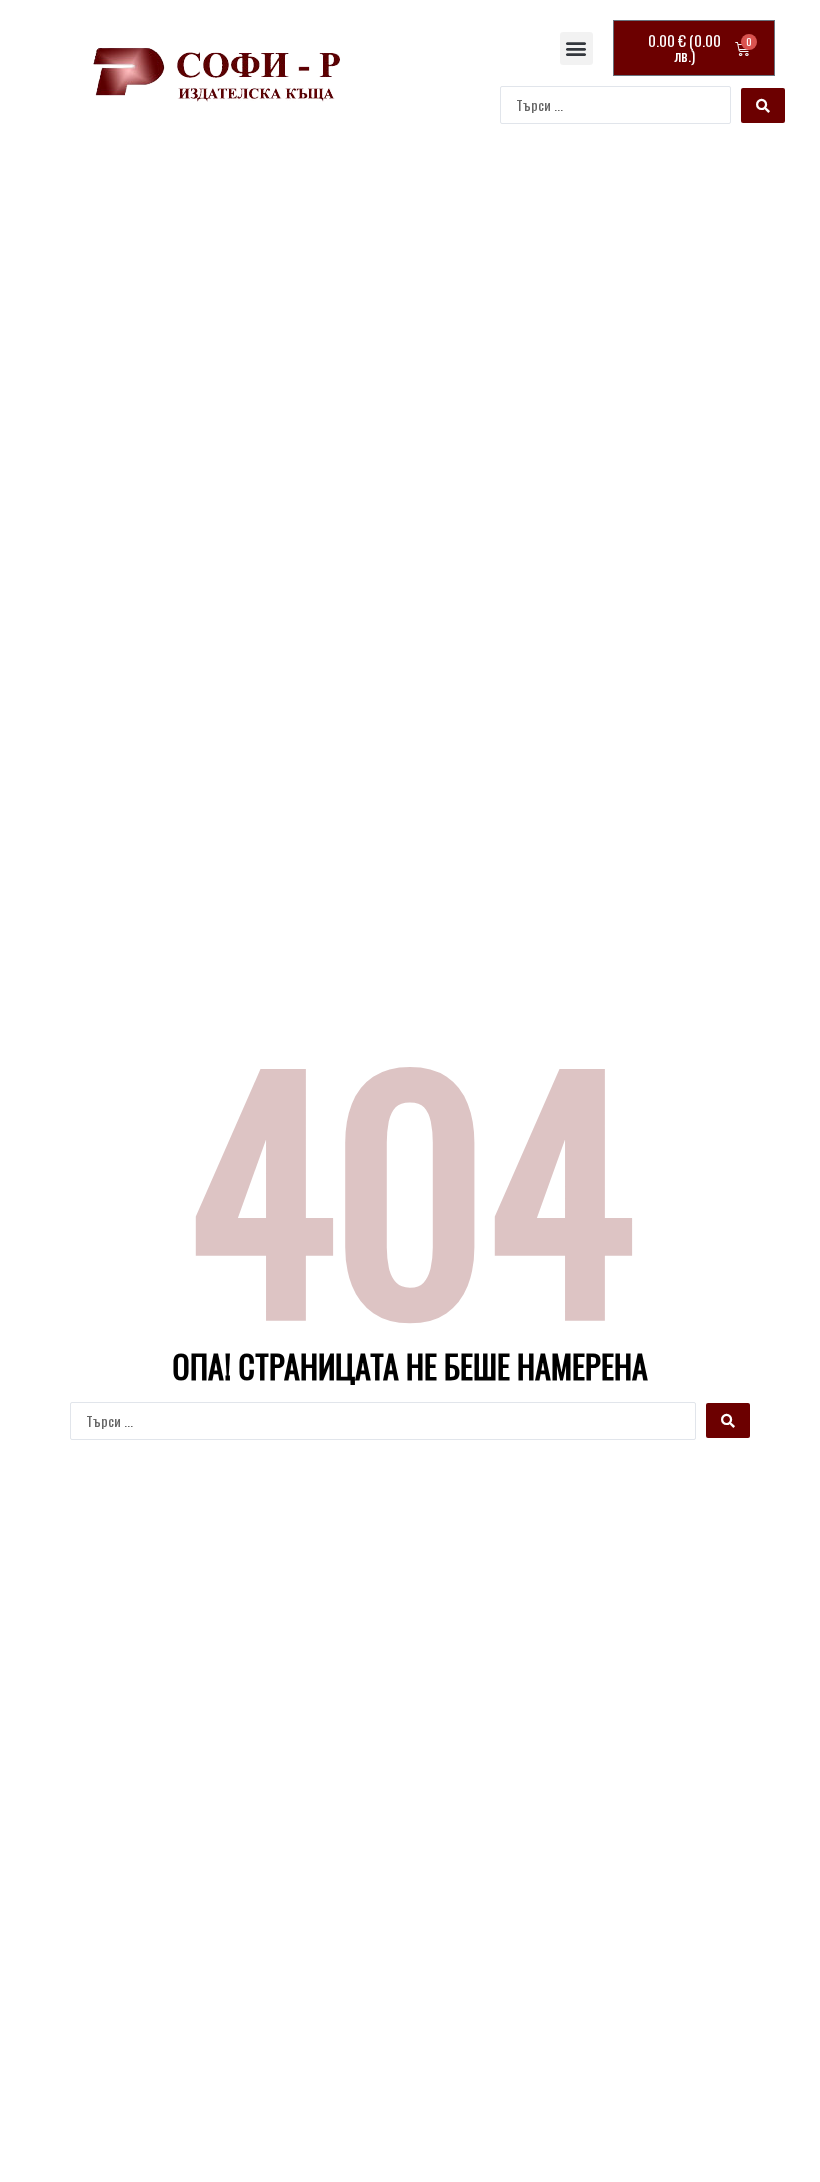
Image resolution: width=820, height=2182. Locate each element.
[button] (576, 48)
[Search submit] (763, 105)
